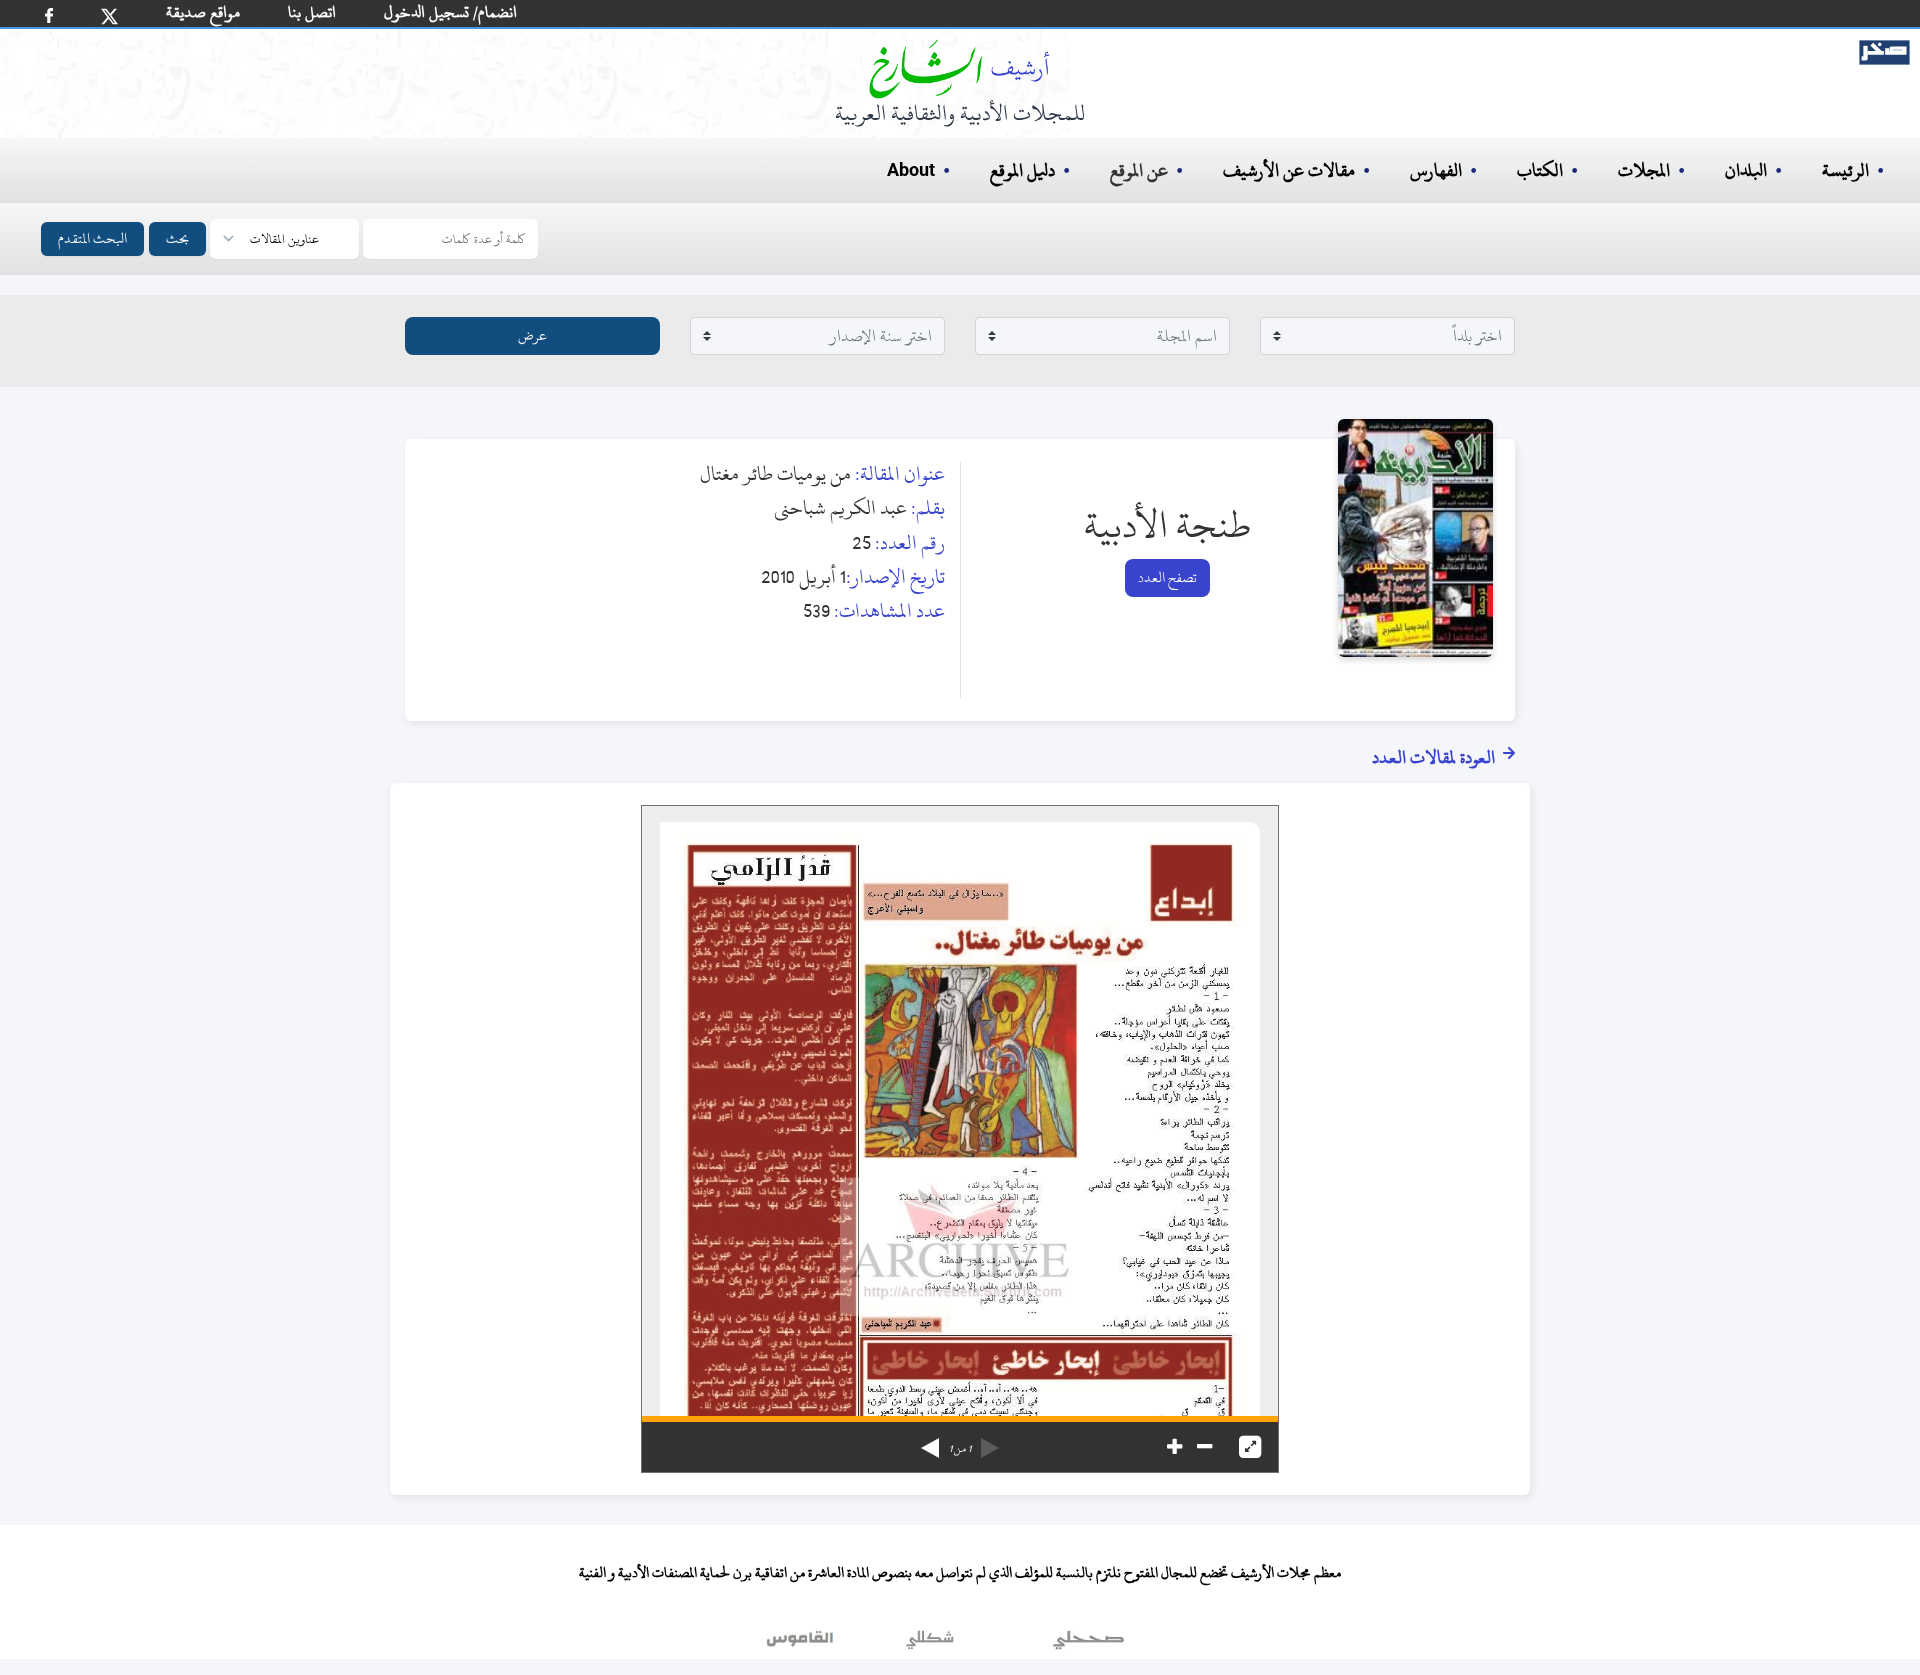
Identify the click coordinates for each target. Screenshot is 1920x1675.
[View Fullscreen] (1250, 1447)
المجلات (1644, 170)
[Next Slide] (930, 1441)
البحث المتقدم (92, 238)
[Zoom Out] (1204, 1447)
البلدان (1746, 170)
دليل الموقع (1022, 170)
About (911, 171)
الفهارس (1436, 170)
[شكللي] (930, 1644)
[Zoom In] (1174, 1447)
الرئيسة (1845, 170)
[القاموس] (802, 1644)
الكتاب (1540, 170)
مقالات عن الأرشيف (1289, 170)
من (960, 1449)
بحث (177, 238)
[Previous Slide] (990, 1441)
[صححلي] (1088, 1644)
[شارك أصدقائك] (49, 15)
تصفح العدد (1167, 577)
